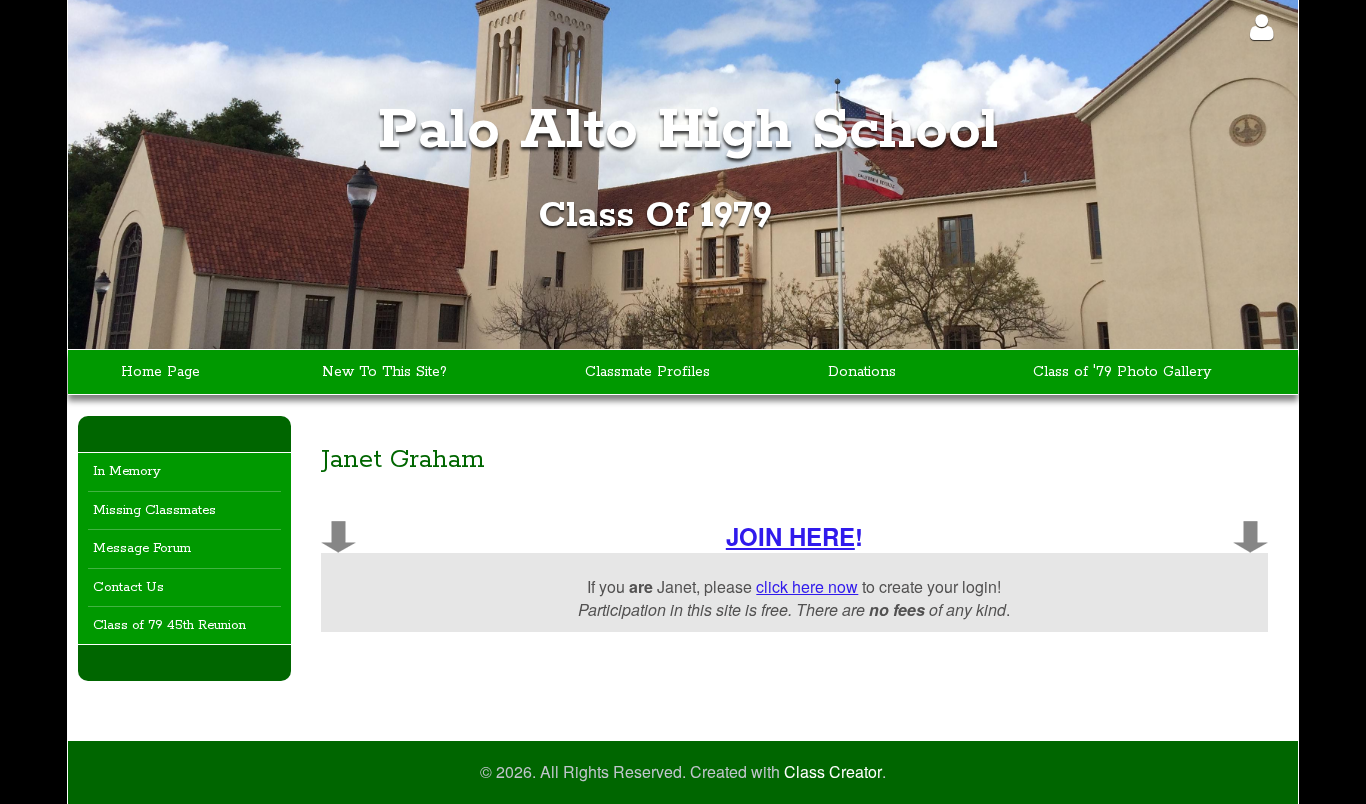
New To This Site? (384, 372)
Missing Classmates (154, 510)
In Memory (127, 471)
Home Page (160, 372)
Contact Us (128, 587)
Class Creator (833, 772)
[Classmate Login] (1261, 26)
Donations (862, 372)
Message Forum (142, 548)
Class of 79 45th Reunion (169, 625)
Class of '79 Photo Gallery (1122, 372)
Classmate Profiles (647, 372)
